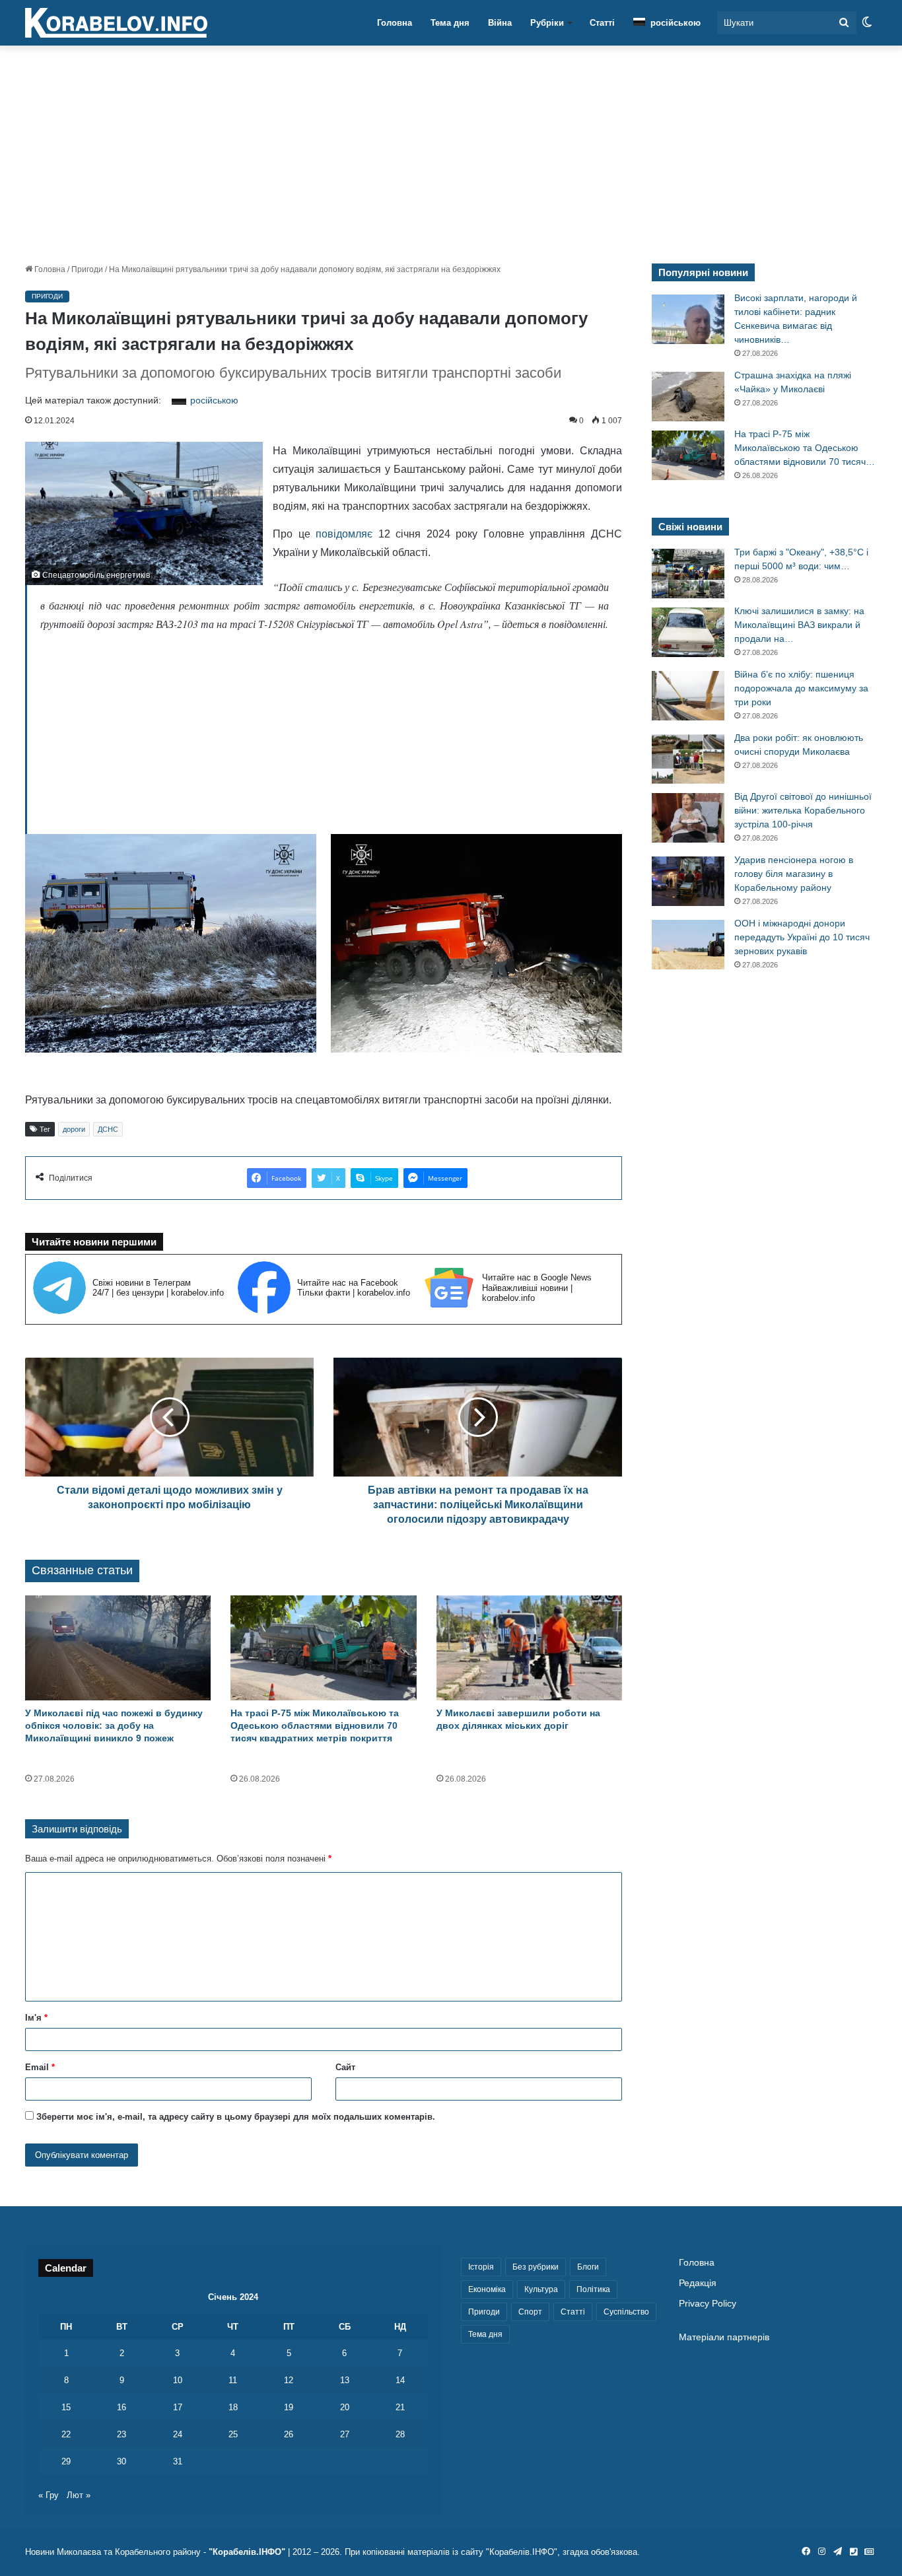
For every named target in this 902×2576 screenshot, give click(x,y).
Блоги (588, 2267)
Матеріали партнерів (724, 2337)
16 (121, 2407)
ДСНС (108, 1129)
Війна (500, 23)
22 (66, 2434)
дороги (74, 1129)
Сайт (345, 2067)
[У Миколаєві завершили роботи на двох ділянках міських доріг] (529, 1648)
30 (121, 2461)
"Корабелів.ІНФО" (247, 2552)
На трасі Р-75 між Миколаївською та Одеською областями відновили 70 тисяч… (805, 448)
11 (233, 2380)
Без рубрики (536, 2267)
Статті (602, 23)
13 (345, 2380)
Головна (395, 23)
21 (400, 2407)
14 (400, 2380)
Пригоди (87, 269)
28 (400, 2434)
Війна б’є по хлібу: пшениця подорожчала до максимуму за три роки (801, 688)
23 (121, 2434)
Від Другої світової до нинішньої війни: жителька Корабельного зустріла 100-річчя (803, 810)
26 (289, 2434)
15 (66, 2407)
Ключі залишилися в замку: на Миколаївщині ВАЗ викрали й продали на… (799, 625)
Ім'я (36, 2018)
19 (289, 2407)
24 (178, 2434)
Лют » (79, 2495)
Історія (481, 2267)
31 (178, 2461)
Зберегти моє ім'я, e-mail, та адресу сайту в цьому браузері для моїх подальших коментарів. (236, 2117)
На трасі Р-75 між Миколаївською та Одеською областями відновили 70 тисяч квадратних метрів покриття (315, 1725)
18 (233, 2407)
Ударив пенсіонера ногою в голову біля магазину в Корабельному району (794, 874)
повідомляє (344, 534)
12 (289, 2380)
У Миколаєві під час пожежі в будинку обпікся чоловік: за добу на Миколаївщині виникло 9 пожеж (114, 1725)
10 (178, 2380)
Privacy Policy (708, 2304)
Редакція (698, 2283)
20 (345, 2407)
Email (40, 2067)
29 (66, 2461)
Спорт (530, 2312)
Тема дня (450, 23)
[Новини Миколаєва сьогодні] (116, 23)
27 (345, 2434)
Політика (593, 2289)
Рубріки (547, 23)
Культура (541, 2289)
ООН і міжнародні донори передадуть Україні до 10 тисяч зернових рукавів (802, 937)
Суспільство (626, 2312)
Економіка (487, 2289)
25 (233, 2434)
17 (178, 2407)
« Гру (49, 2495)
